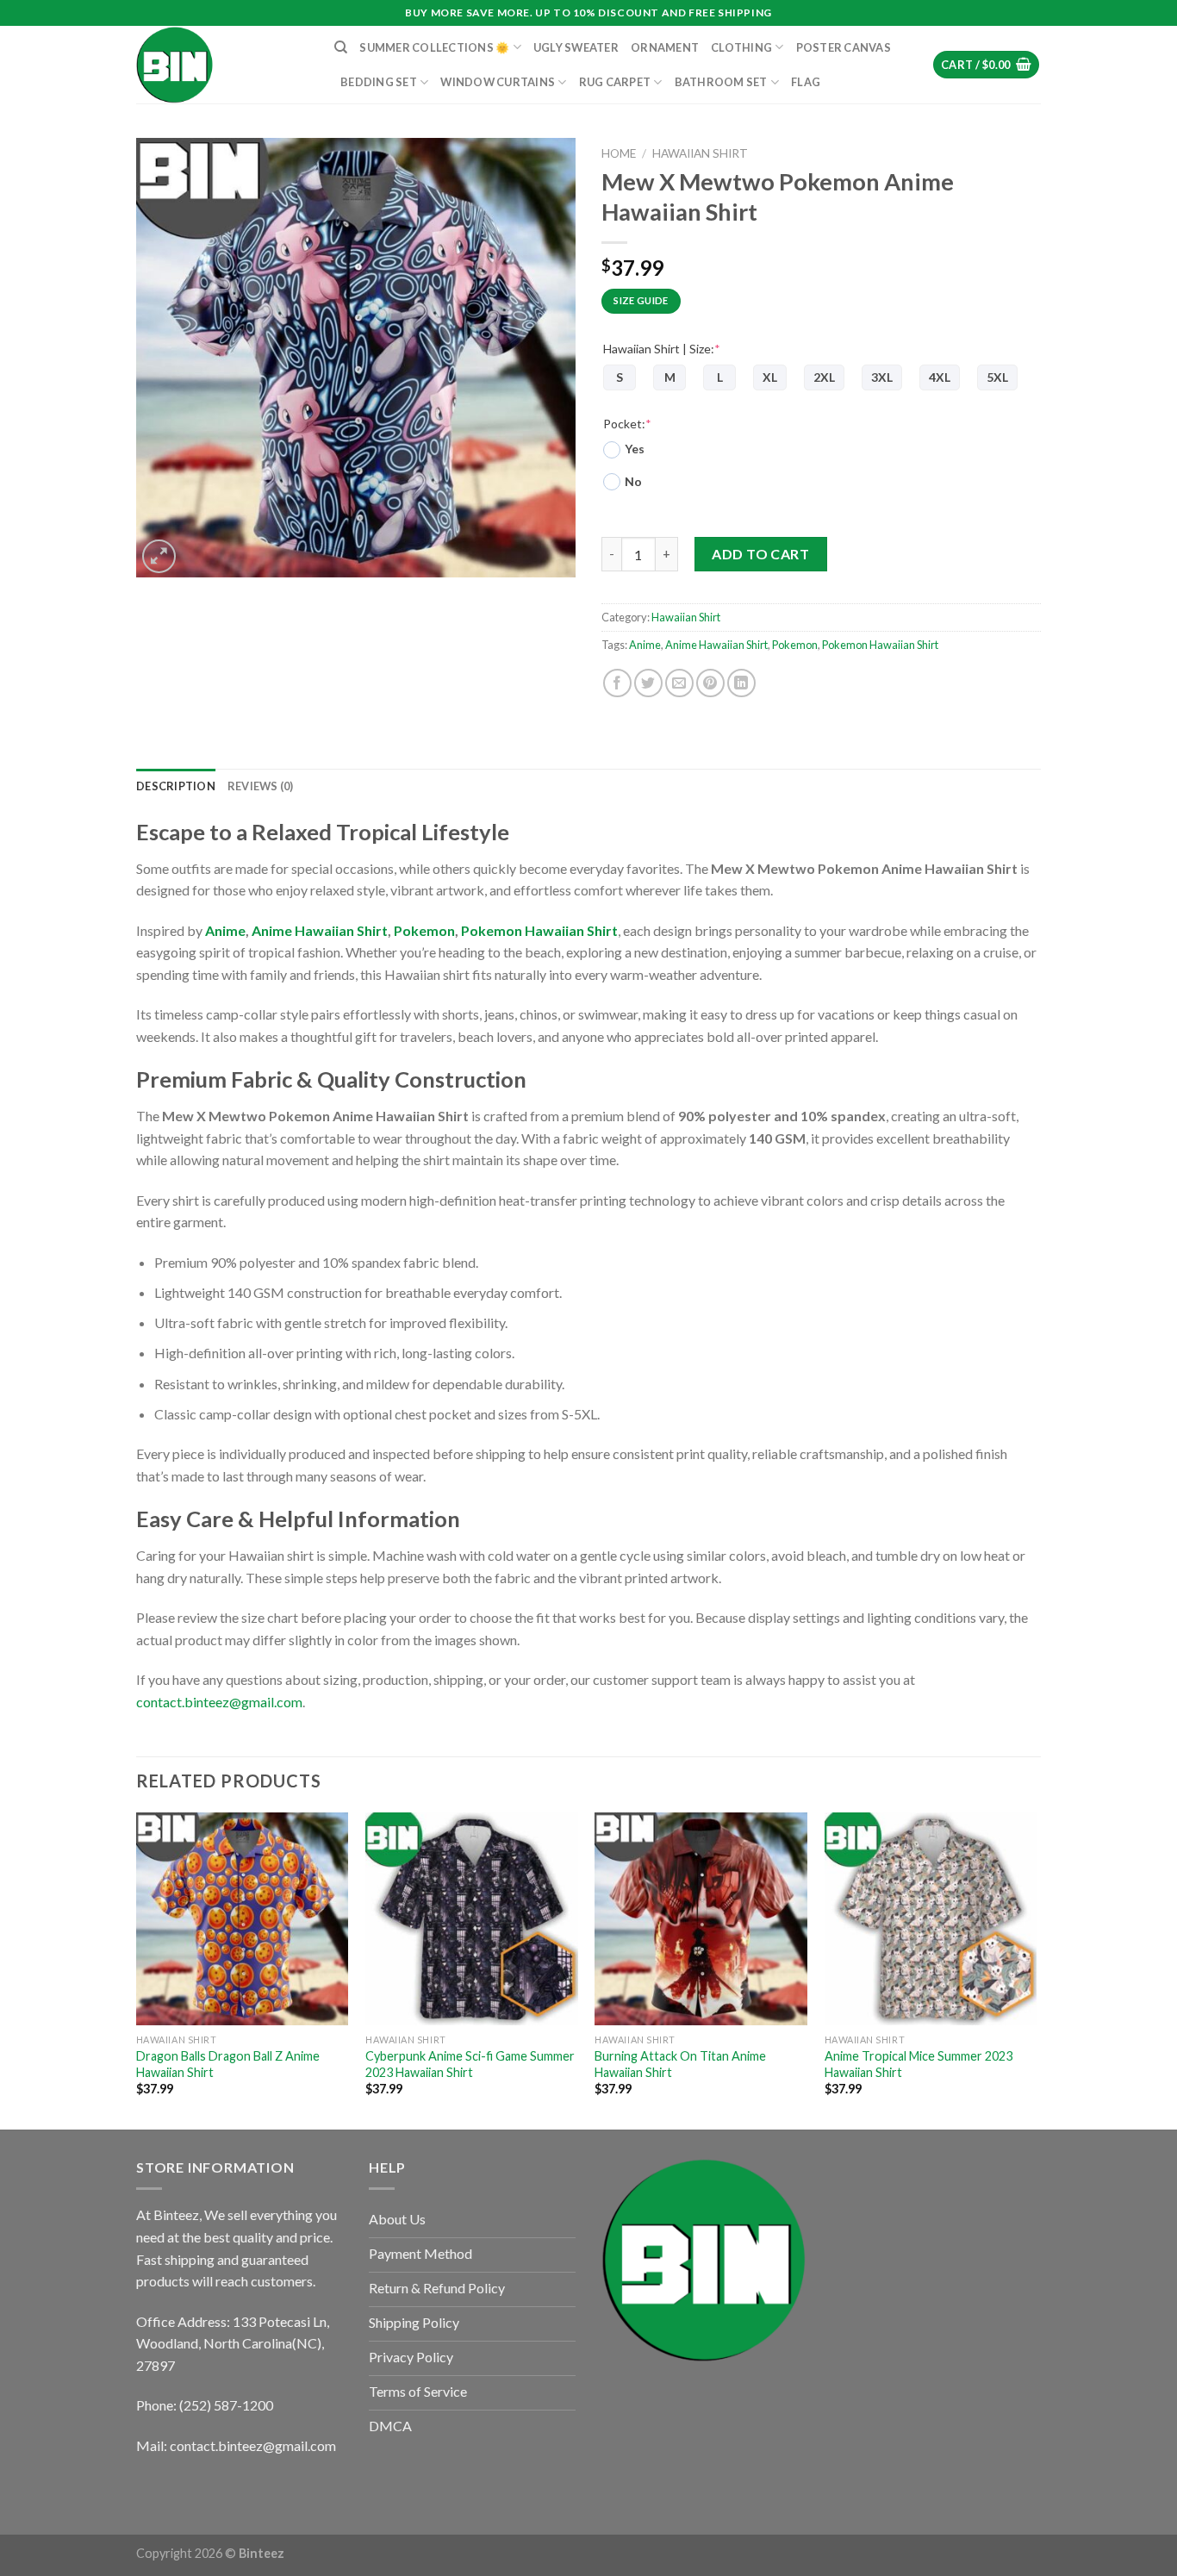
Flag (806, 82)
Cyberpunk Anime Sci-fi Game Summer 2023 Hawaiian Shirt (470, 2064)
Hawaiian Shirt (700, 153)
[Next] (1036, 1969)
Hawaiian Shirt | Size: (662, 349)
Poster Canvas (844, 47)
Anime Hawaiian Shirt (716, 645)
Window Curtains (498, 82)
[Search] (341, 47)
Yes (635, 449)
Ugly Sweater (576, 47)
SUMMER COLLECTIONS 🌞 (434, 47)
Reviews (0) (261, 786)
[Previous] (137, 1969)
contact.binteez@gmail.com (219, 1702)
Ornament (665, 47)
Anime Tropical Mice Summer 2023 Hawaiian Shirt (919, 2064)
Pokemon (795, 645)
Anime (645, 645)
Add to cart (760, 554)
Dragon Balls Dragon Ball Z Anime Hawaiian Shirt (228, 2064)
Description (176, 786)
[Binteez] (222, 65)
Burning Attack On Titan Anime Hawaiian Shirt (680, 2064)
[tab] (176, 786)
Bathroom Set (721, 82)
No (633, 481)
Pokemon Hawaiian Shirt (880, 645)
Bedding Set (379, 82)
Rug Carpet (615, 82)
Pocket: (627, 424)
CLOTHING (741, 47)
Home (619, 153)
